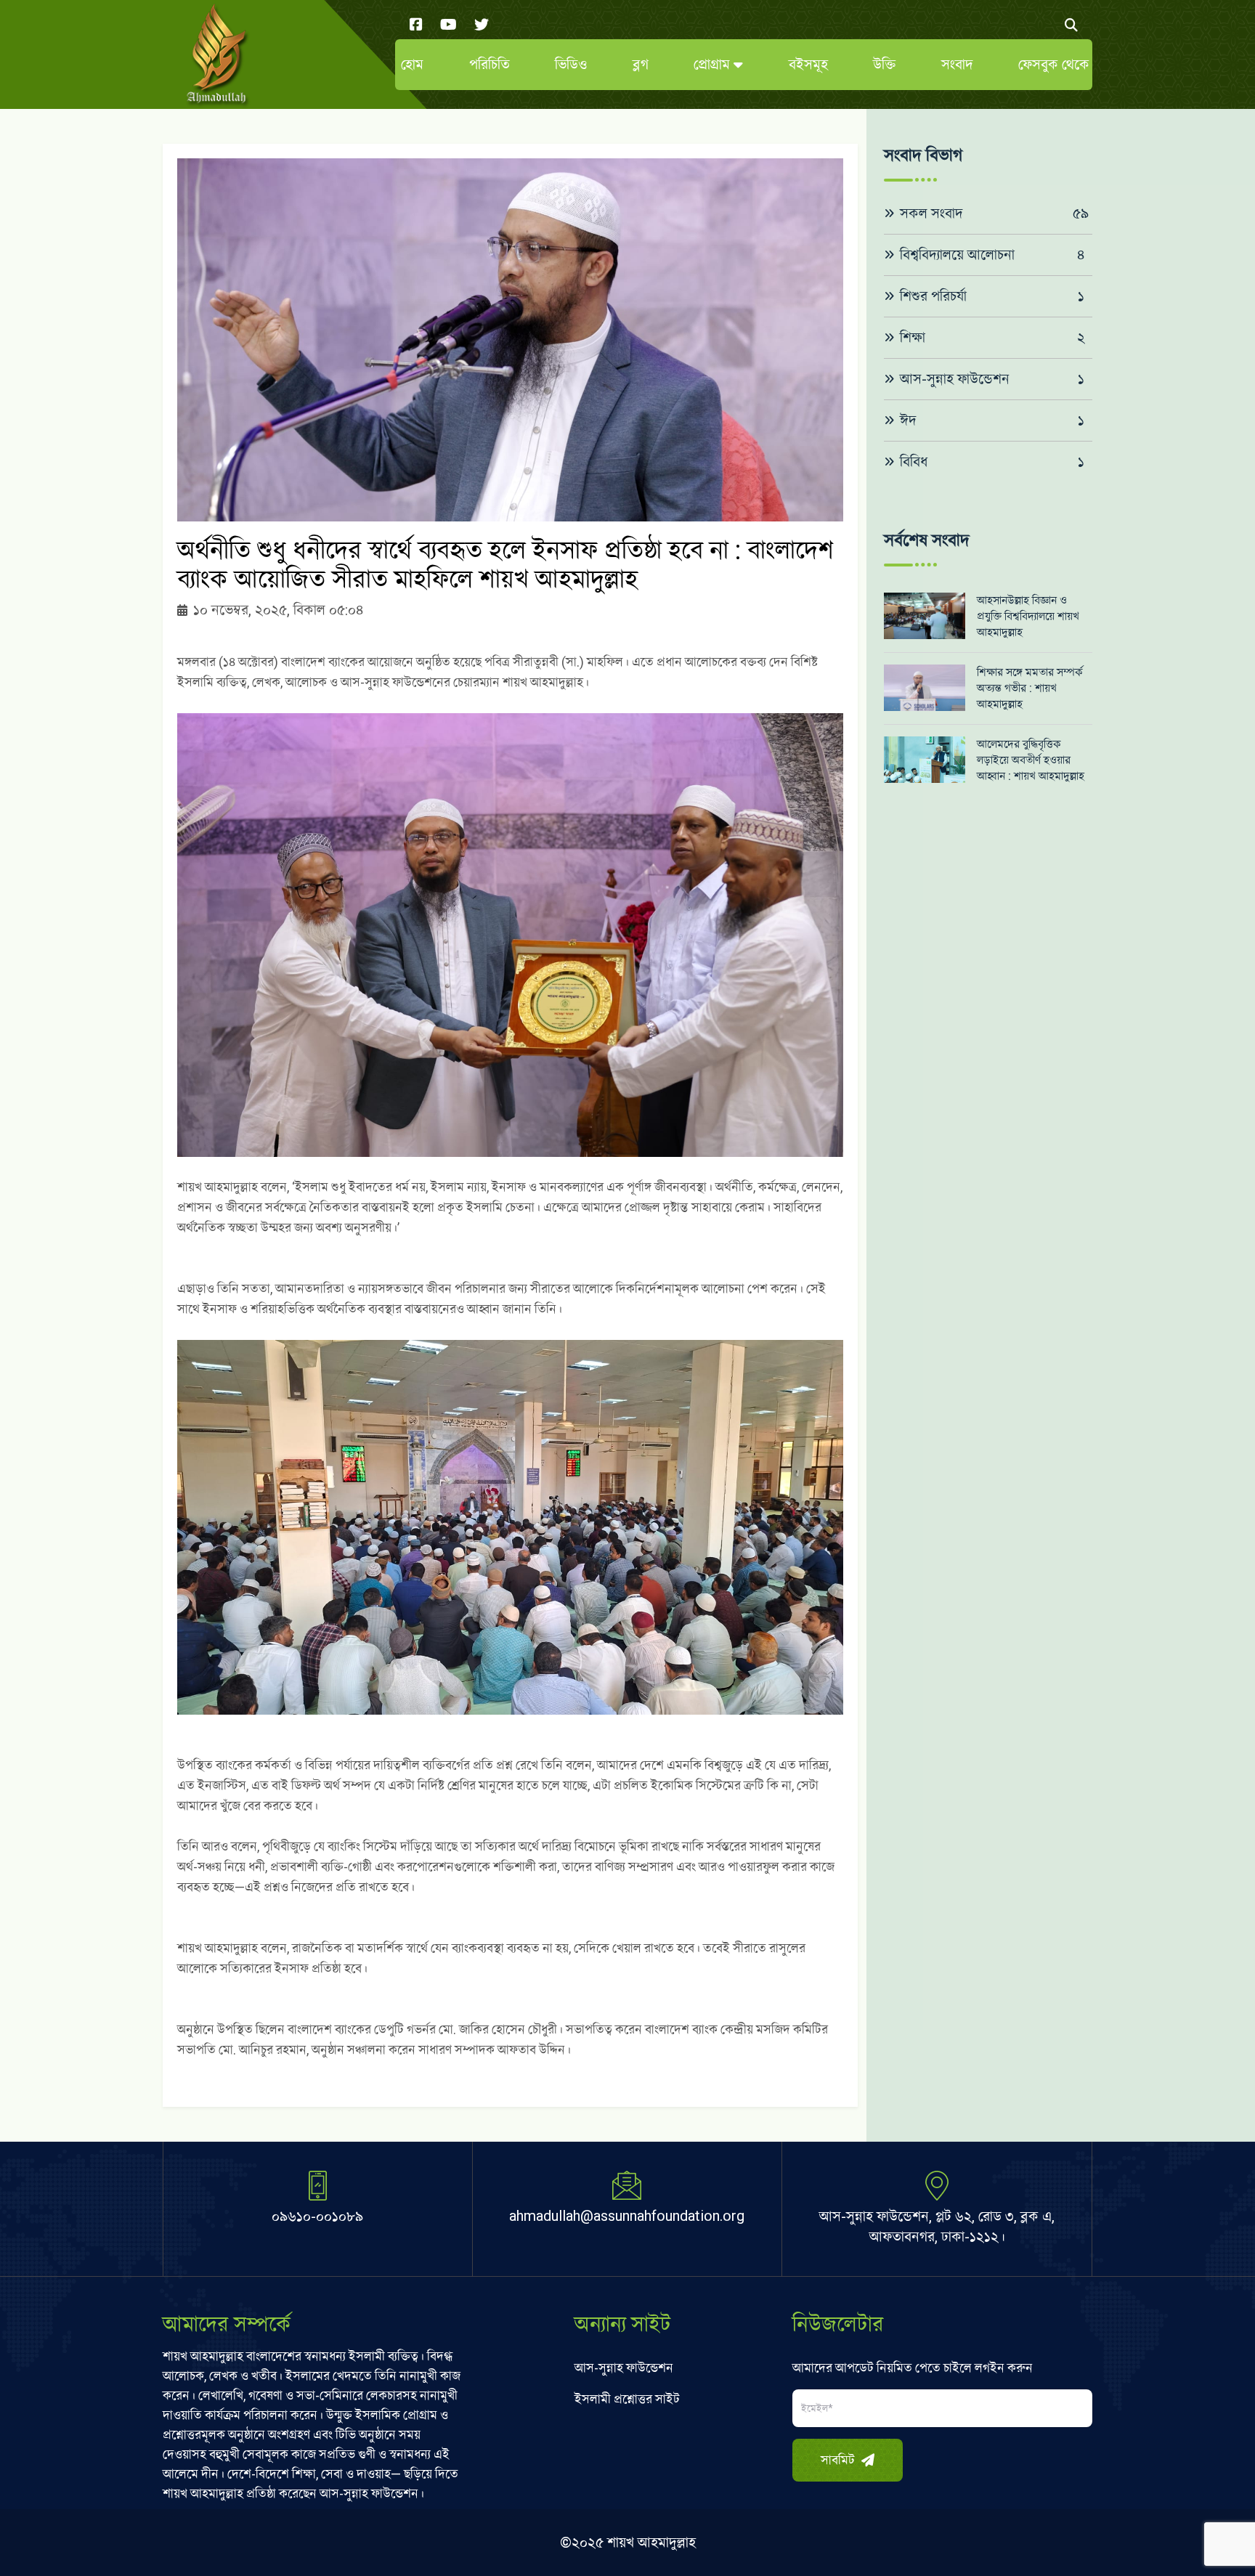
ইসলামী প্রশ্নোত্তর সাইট (627, 2399)
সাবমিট (839, 2460)
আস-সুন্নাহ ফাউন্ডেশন (624, 2368)
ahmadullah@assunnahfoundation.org (627, 2216)
